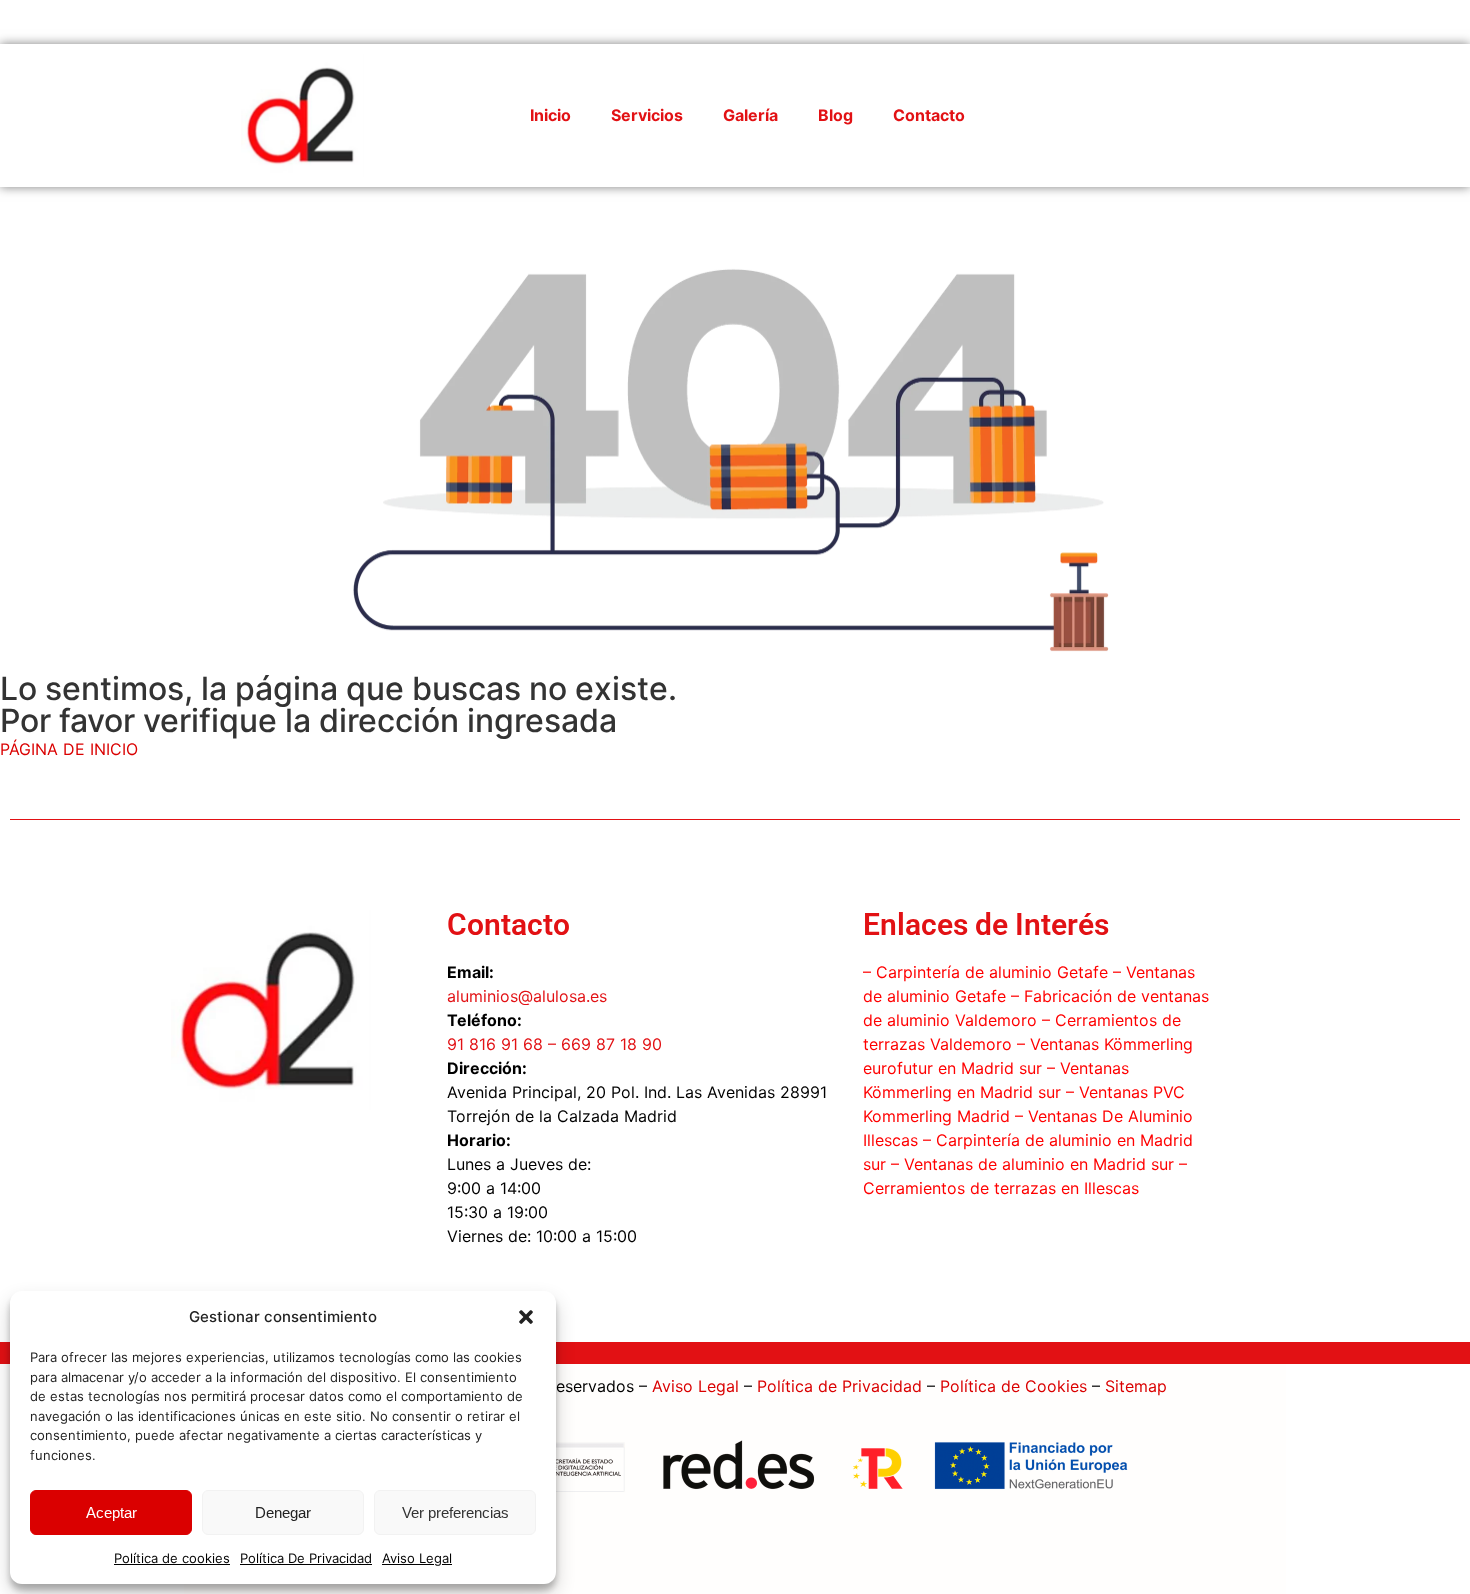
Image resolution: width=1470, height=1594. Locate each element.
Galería (750, 115)
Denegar (283, 1512)
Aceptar (111, 1512)
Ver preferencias (455, 1512)
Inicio (550, 115)
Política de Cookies (1013, 1386)
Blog (835, 115)
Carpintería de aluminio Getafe (992, 972)
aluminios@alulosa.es (527, 996)
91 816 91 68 (495, 1044)
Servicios (647, 115)
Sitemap (1136, 1386)
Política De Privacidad (306, 1558)
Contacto (929, 115)
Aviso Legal (417, 1558)
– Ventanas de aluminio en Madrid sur (1030, 1164)
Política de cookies (172, 1558)
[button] (526, 1317)
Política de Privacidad (839, 1386)
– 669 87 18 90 (602, 1044)
